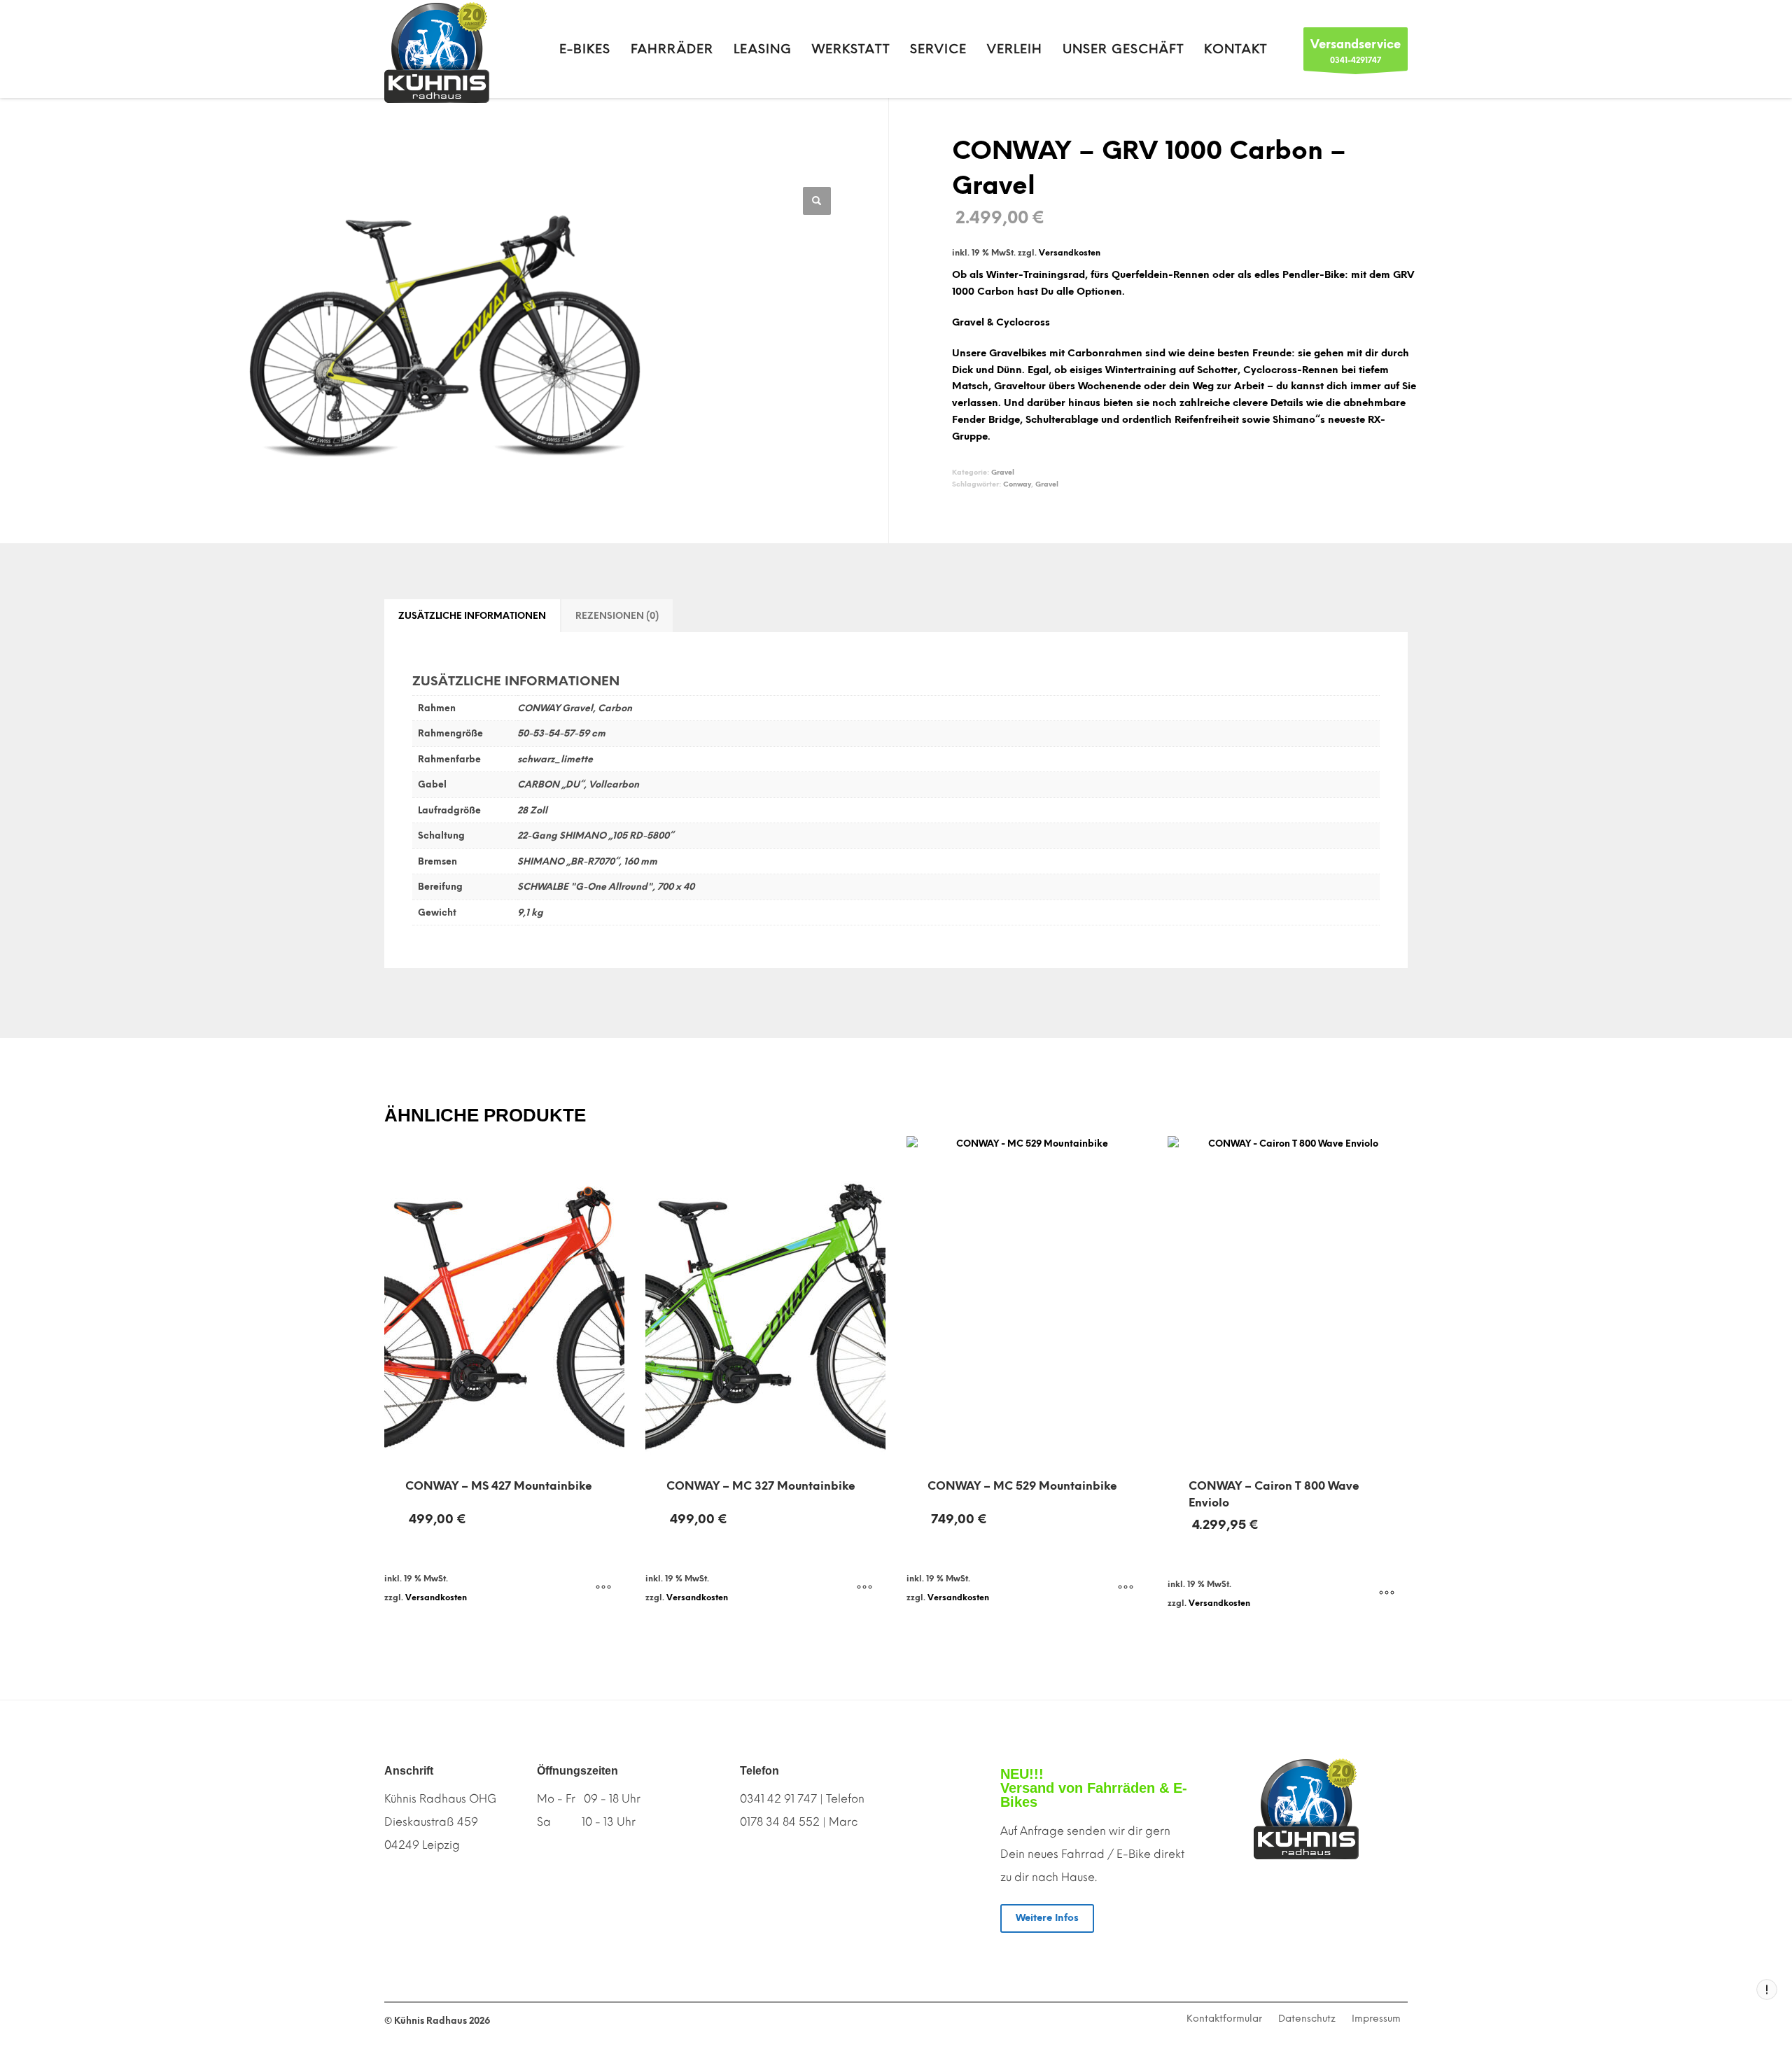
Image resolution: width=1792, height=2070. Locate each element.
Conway (1017, 484)
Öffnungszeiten (577, 1771)
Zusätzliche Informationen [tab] (472, 616)
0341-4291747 (1356, 51)
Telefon (759, 1771)
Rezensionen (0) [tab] (617, 616)
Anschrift (409, 1771)
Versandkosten (1070, 253)
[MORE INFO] (603, 1588)
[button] (817, 201)
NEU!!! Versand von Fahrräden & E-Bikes (1094, 1788)
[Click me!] (1306, 1917)
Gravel (1003, 472)
